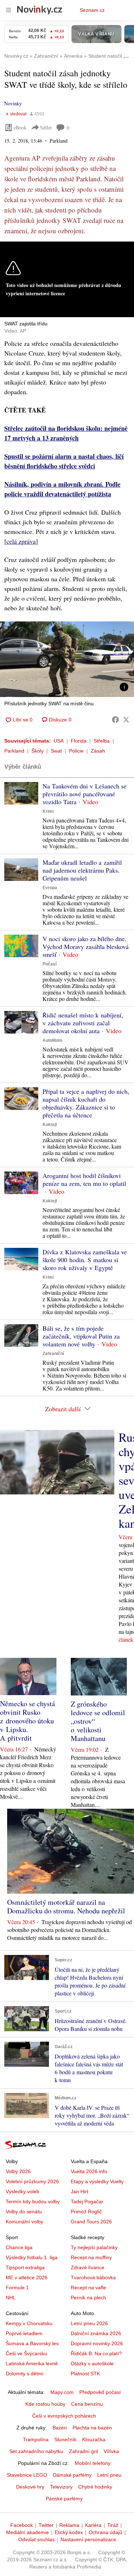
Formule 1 (17, 2288)
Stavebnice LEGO (27, 2475)
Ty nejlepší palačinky (94, 2247)
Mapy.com (62, 2392)
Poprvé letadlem (24, 2333)
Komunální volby (24, 2222)
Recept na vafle (88, 2288)
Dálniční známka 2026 (96, 2333)
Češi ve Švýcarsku (26, 2353)
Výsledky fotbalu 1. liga (32, 2257)
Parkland (14, 751)
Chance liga (19, 2247)
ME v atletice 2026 (27, 2277)
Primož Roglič (86, 2212)
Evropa (50, 888)
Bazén (60, 2428)
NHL (11, 2298)
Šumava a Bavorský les (32, 2343)
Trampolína (36, 2439)
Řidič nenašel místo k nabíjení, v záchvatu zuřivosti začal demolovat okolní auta (83, 1023)
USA (59, 741)
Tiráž (113, 2525)
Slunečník (65, 2439)
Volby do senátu (24, 2212)
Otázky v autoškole (92, 2363)
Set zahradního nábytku (36, 2451)
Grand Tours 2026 (91, 2222)
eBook (20, 127)
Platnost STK (85, 2374)
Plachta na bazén (92, 2428)
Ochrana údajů (105, 2532)
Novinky (13, 103)
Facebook (22, 2525)
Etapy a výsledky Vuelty (97, 2181)
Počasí (49, 964)
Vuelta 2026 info (89, 2171)
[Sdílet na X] (126, 720)
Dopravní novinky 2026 (97, 2343)
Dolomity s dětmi (24, 2374)
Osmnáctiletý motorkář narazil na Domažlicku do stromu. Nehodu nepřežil (66, 1906)
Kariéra (93, 2525)
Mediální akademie (28, 2532)
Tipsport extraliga (25, 2267)
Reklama (69, 2525)
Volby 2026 (18, 2171)
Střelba (102, 741)
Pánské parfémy (64, 2499)
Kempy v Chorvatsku (29, 2323)
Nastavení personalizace (88, 2539)
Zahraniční (53, 1354)
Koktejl (50, 1125)
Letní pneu (109, 2475)
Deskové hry (30, 2487)
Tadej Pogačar (87, 2201)
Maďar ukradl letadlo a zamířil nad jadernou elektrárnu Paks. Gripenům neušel (82, 870)
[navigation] (9, 10)
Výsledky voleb (23, 2191)
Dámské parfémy (72, 2475)
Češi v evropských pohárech (64, 2416)
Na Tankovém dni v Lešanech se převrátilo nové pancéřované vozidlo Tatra (85, 794)
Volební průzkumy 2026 (32, 2181)
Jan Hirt (80, 2191)
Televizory (61, 2487)
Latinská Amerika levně (32, 2363)
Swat (56, 751)
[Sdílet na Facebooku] (115, 720)
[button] (67, 659)
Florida (79, 741)
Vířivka (111, 2451)
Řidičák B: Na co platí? (96, 2353)
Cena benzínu (87, 2404)
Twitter (46, 2525)
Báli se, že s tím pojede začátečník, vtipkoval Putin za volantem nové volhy (81, 1336)
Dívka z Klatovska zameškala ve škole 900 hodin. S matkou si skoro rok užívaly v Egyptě (85, 1260)
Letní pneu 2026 (89, 2323)
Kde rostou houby (45, 2404)
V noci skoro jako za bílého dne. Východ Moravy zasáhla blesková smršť (86, 946)
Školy (38, 751)
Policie (76, 751)
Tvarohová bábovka (93, 2277)
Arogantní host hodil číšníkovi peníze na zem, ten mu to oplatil (84, 1179)
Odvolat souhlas (36, 2539)
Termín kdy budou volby (33, 2201)
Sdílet (46, 127)
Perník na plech (88, 2298)
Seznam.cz (92, 10)
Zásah (98, 751)
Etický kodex (69, 2532)
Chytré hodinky (95, 2487)
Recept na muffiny (91, 2257)
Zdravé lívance (88, 2267)
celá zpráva (21, 541)
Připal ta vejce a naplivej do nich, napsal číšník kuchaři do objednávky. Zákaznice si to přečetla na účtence (86, 1103)
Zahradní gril (83, 2451)
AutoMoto (52, 1040)
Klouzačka (94, 2439)
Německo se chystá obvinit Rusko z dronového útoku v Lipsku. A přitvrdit (28, 1721)
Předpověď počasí (100, 2392)
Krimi (48, 811)
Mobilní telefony (93, 2463)
